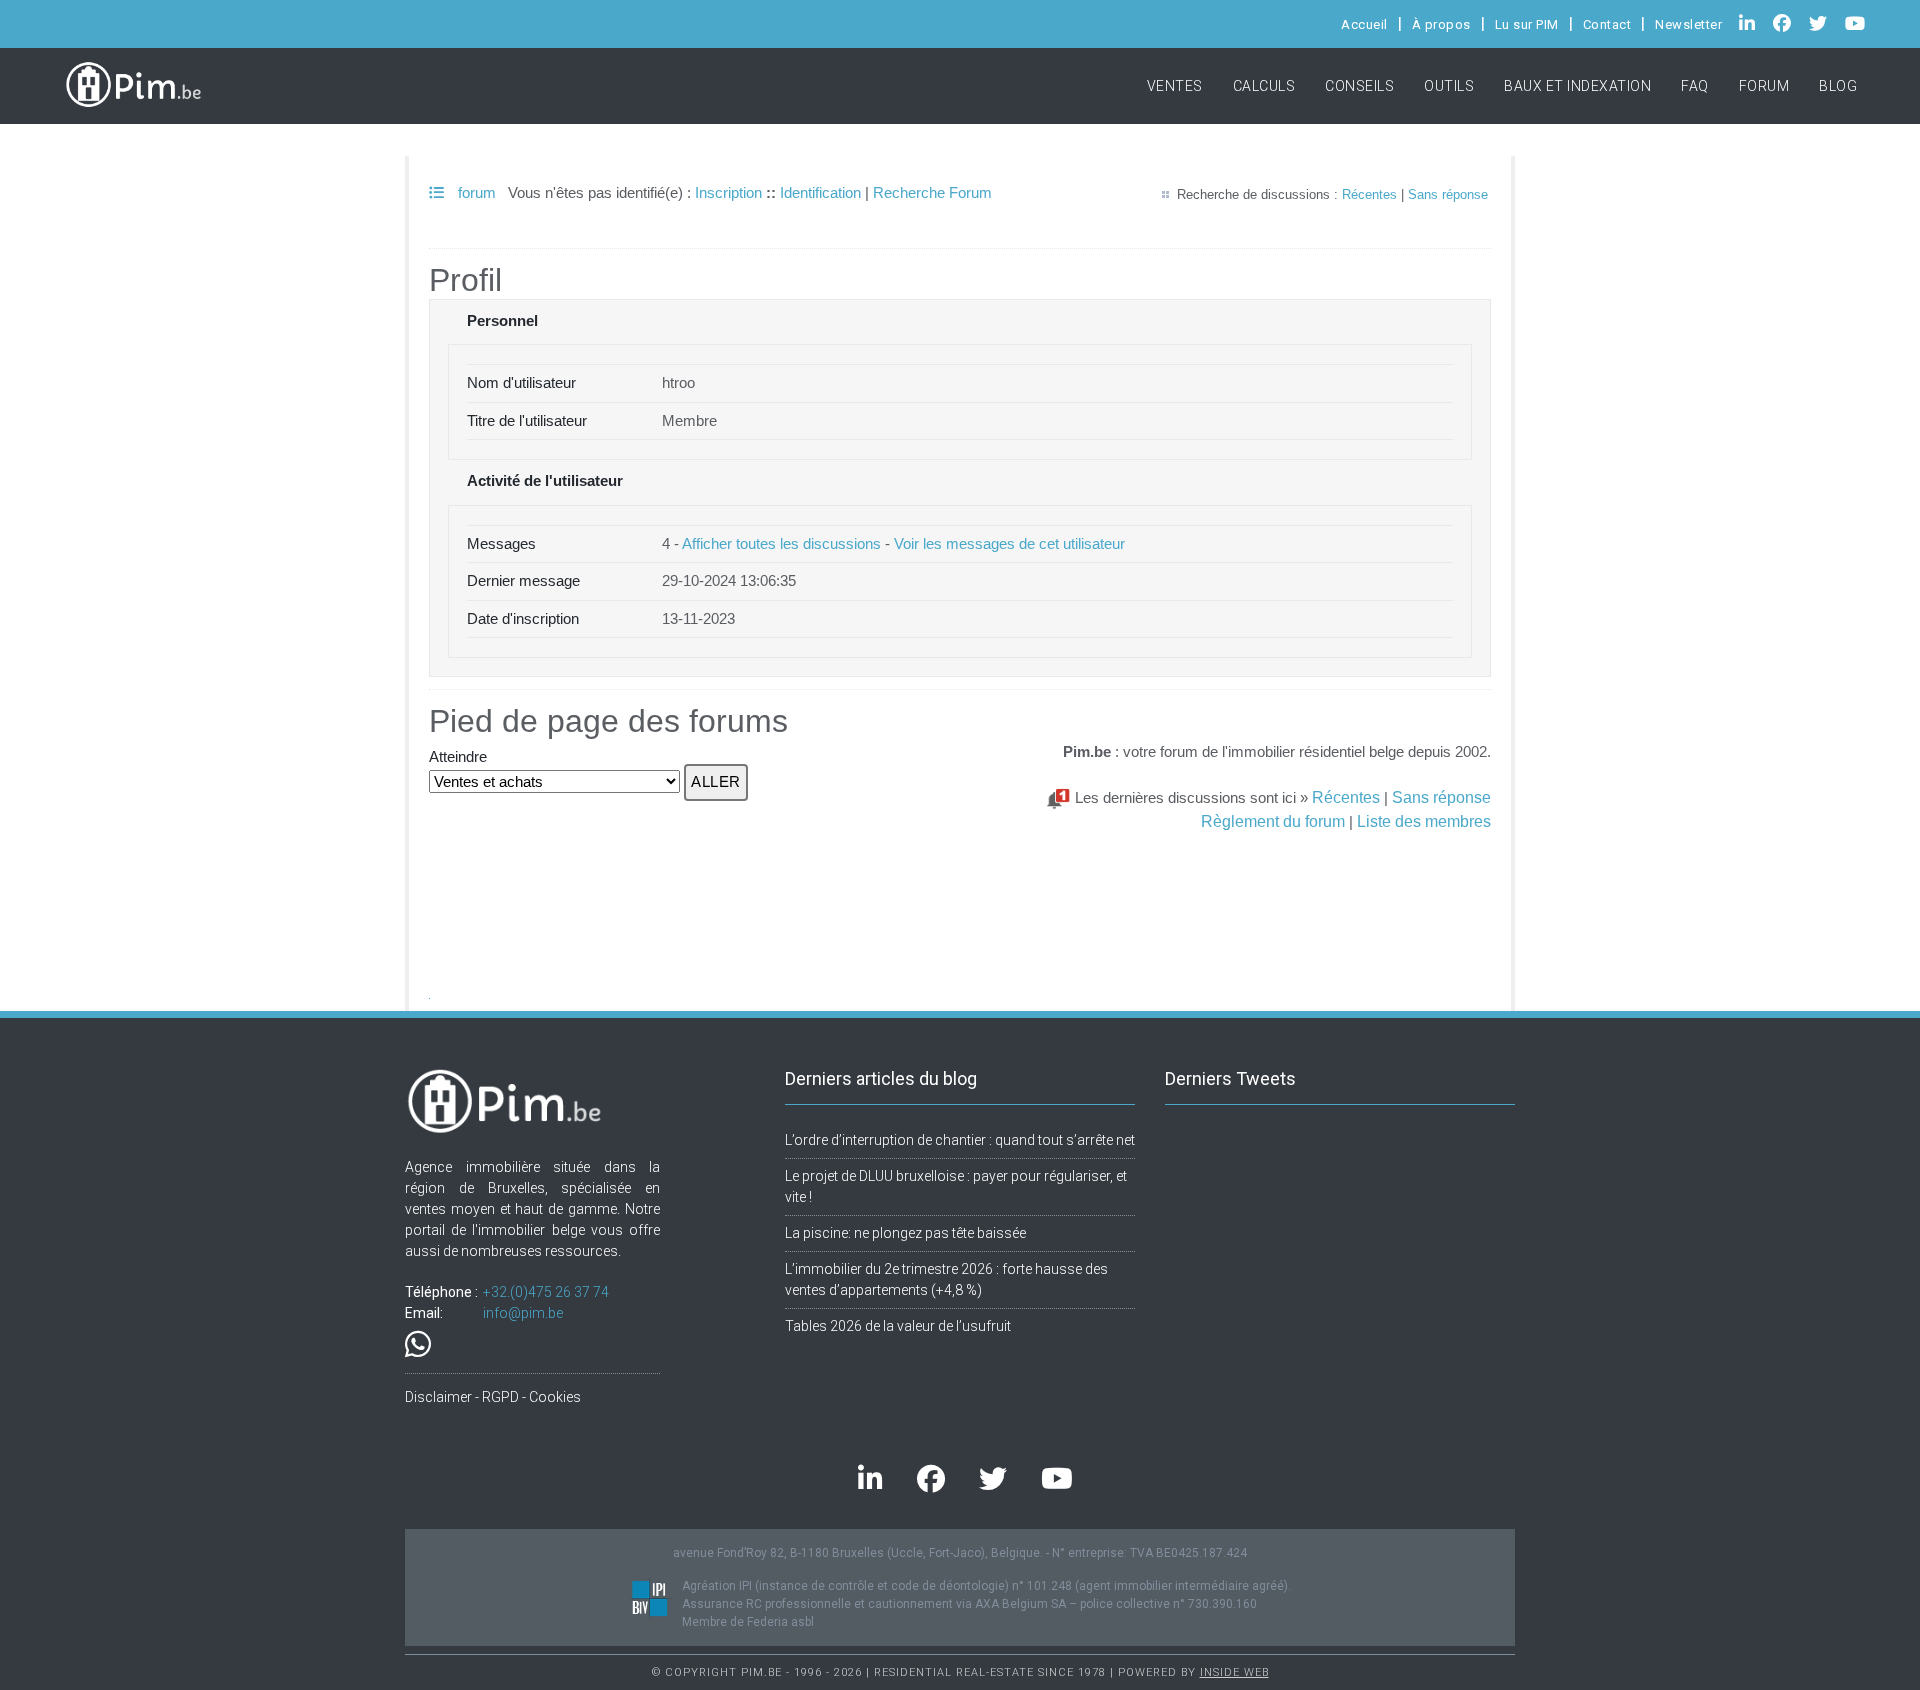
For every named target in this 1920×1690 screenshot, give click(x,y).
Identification (820, 192)
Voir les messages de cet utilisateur (1009, 543)
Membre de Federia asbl (748, 1622)
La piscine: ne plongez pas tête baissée (905, 1233)
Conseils (1359, 86)
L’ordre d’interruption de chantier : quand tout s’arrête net (960, 1140)
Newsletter (1688, 24)
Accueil (1364, 24)
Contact (1607, 24)
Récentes (1369, 194)
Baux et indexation (1577, 86)
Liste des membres (1424, 821)
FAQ (1695, 86)
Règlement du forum (1273, 821)
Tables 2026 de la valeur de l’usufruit (898, 1326)
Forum (1764, 86)
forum (475, 192)
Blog (1838, 86)
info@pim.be (523, 1313)
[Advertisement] (960, 881)
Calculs (1264, 86)
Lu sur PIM (1527, 24)
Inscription (728, 192)
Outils (1449, 86)
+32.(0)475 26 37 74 (546, 1292)
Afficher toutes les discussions (781, 543)
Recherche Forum (932, 192)
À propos (1441, 24)
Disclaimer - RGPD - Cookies (493, 1397)
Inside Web (1234, 1672)
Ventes (1175, 86)
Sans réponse (1448, 194)
